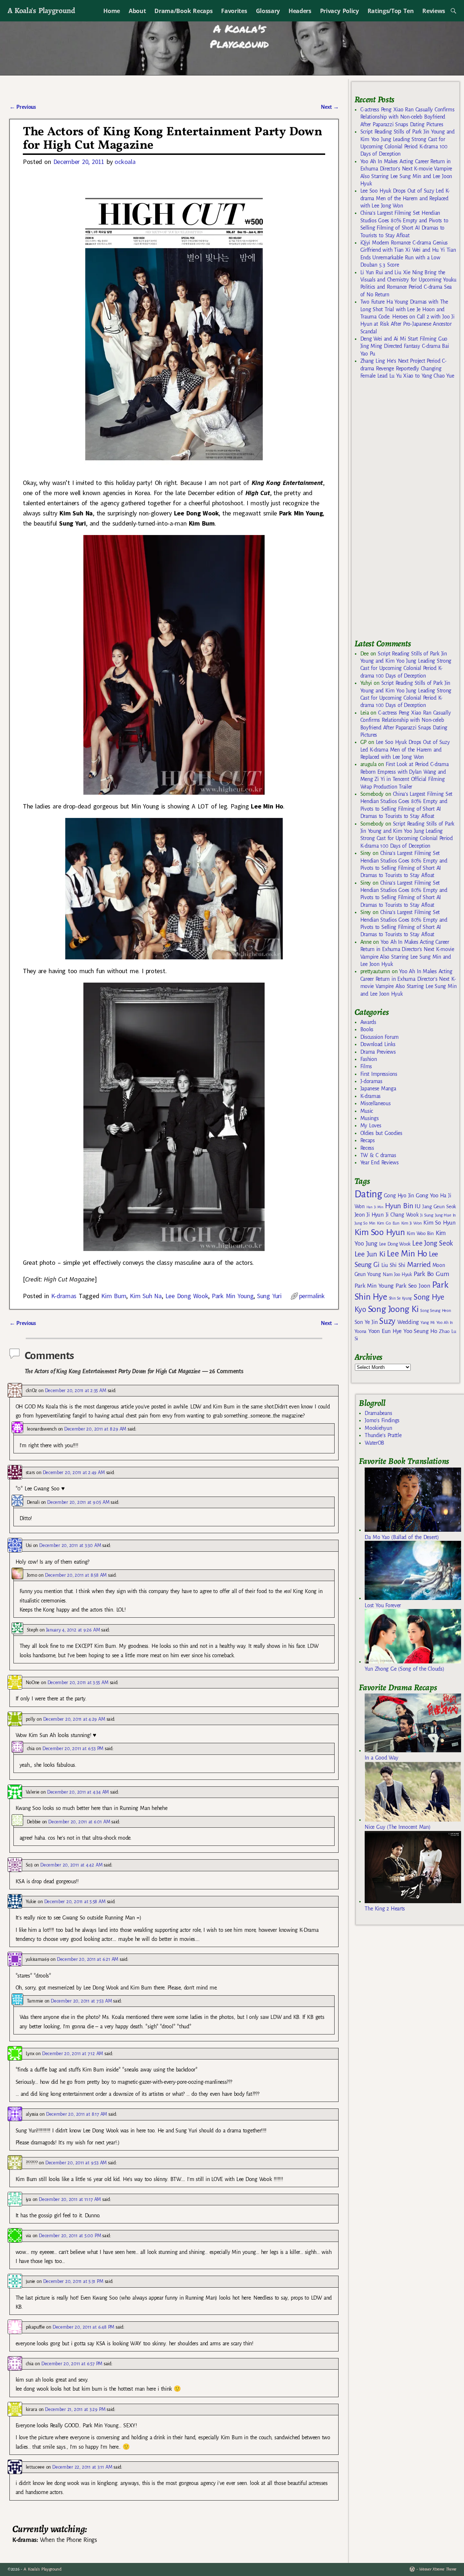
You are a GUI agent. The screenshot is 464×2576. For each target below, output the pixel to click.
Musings (370, 1118)
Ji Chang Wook (402, 1215)
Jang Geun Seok (439, 1207)
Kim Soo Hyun (380, 1232)
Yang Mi (428, 1323)
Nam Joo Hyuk (397, 1275)
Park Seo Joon (413, 1286)
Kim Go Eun (388, 1223)
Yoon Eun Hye (385, 1331)
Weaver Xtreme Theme (438, 2569)
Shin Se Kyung (401, 1298)
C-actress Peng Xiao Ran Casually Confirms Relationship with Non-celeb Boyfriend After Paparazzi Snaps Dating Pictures (407, 117)
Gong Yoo (427, 1195)
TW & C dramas (378, 1155)
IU (417, 1206)
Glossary (268, 11)
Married (419, 1264)
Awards (368, 1022)
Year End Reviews (380, 1163)
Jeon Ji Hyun (369, 1215)
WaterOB (374, 1443)
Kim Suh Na (146, 1296)
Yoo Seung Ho (420, 1331)
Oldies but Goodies (381, 1133)
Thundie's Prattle (383, 1435)
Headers (300, 11)
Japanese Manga (378, 1089)
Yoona (361, 1331)
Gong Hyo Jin (399, 1196)
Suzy (387, 1321)
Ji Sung (426, 1215)
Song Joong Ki (393, 1309)
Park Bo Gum (431, 1274)
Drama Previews (378, 1052)
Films (366, 1066)
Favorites (234, 11)
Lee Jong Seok (432, 1243)
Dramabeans (378, 1413)
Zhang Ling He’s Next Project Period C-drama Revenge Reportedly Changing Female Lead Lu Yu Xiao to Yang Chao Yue (407, 368)
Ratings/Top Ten (391, 11)
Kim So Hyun (439, 1223)
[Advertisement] (409, 512)
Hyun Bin (399, 1206)
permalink (312, 1296)
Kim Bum (114, 1296)
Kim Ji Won (412, 1223)
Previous (23, 107)
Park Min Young (233, 1296)
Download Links (378, 1044)
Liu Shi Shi (393, 1265)
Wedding (408, 1322)
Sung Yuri (269, 1296)
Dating (368, 1194)
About (137, 11)
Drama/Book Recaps (183, 11)
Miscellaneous (376, 1103)
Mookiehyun (378, 1428)
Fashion (369, 1059)
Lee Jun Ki (370, 1254)
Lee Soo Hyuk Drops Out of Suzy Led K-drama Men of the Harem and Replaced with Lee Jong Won (405, 198)
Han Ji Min (375, 1207)
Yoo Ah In (445, 1322)
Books (367, 1029)
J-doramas (371, 1081)
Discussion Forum (380, 1037)
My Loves (371, 1126)
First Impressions (379, 1074)
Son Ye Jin (366, 1322)
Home (112, 11)
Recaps (368, 1140)
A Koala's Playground (41, 10)
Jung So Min (365, 1223)
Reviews (434, 11)
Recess (367, 1148)
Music (367, 1111)
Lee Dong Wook (187, 1296)
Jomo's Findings (382, 1420)
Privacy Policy (339, 11)
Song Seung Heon (435, 1310)
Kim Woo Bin (420, 1233)
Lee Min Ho (407, 1254)
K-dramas (64, 1296)
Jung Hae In (445, 1215)
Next (330, 107)
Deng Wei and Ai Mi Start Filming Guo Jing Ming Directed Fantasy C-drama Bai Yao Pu (405, 346)
